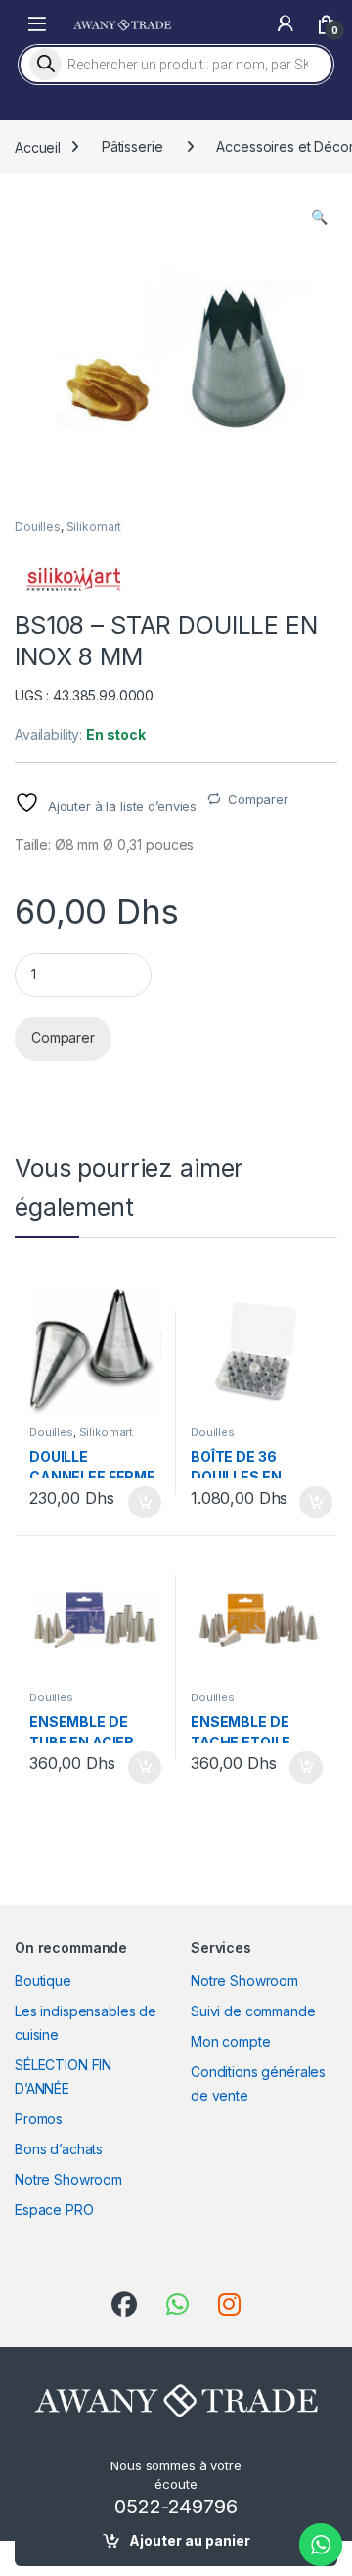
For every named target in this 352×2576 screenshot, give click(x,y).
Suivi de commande (253, 2011)
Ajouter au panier (190, 2540)
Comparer (258, 799)
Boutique (43, 1981)
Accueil (38, 146)
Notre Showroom (68, 2179)
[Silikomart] (73, 580)
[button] (319, 217)
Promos (39, 2119)
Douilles (38, 527)
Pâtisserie (132, 146)
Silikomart (94, 527)
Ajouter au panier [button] (139, 1503)
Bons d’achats (59, 2149)
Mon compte (231, 2041)
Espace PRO (54, 2210)
